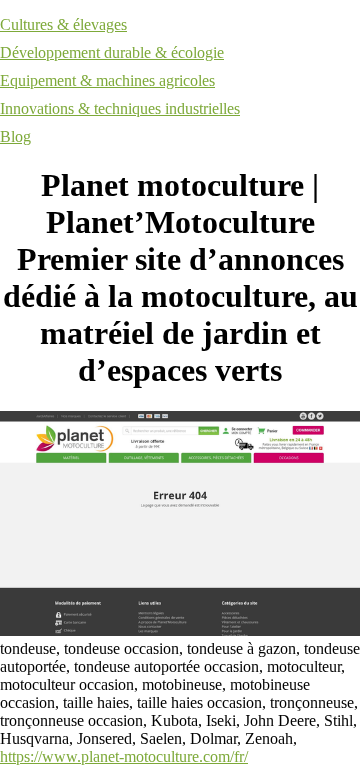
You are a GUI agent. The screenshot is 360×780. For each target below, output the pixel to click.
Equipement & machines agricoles (107, 80)
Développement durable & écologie (112, 52)
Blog (15, 136)
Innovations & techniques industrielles (120, 108)
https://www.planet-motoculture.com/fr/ (124, 756)
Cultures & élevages (63, 24)
